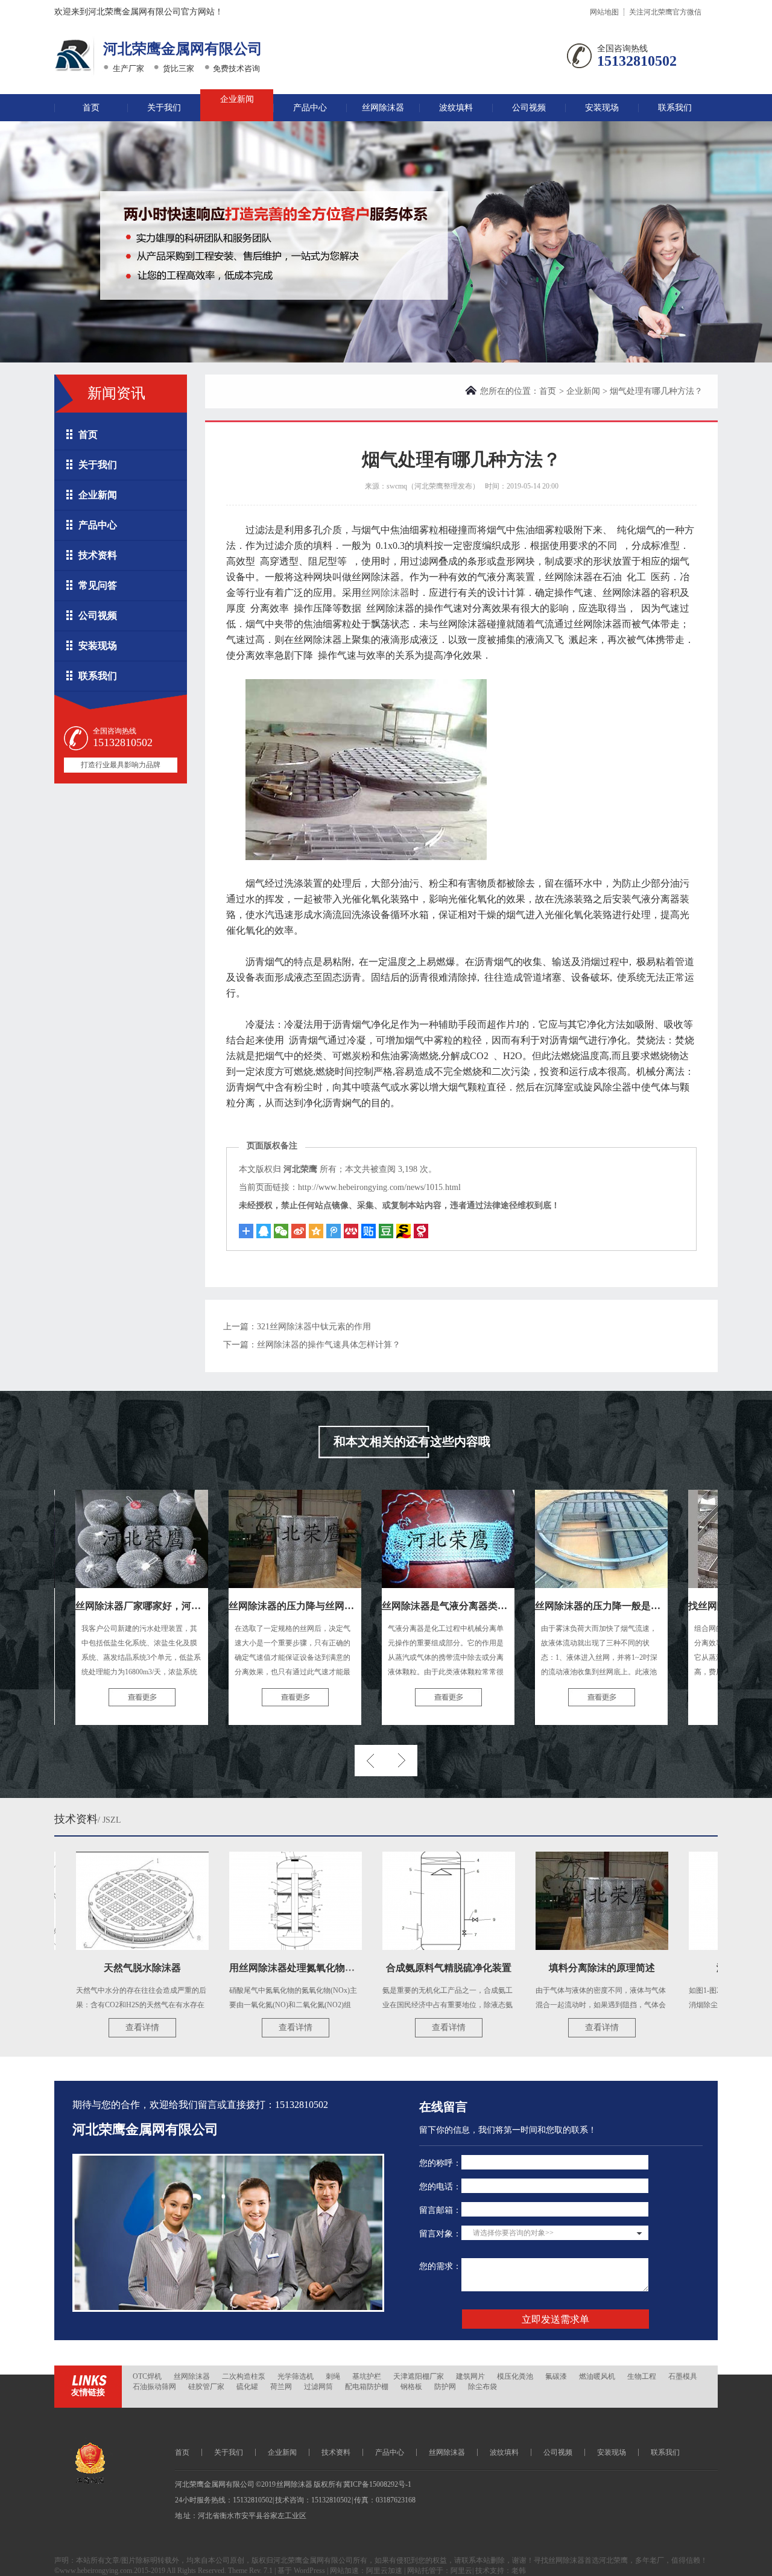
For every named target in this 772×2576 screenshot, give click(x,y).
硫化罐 (247, 2387)
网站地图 (604, 12)
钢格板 (411, 2387)
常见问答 (98, 585)
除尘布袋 (482, 2387)
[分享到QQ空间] (316, 1231)
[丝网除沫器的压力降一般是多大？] (549, 1539)
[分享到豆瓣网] (403, 1231)
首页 (91, 108)
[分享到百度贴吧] (369, 1231)
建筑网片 (470, 2376)
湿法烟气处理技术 (703, 1968)
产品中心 (310, 108)
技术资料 (98, 555)
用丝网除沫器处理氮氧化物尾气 (245, 1968)
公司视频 (529, 108)
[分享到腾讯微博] (334, 1231)
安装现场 (602, 108)
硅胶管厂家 (206, 2387)
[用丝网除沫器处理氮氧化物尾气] (244, 1901)
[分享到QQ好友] (264, 1231)
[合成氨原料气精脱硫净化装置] (397, 1901)
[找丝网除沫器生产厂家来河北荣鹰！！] (703, 1539)
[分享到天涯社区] (421, 1231)
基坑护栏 (367, 2376)
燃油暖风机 (597, 2376)
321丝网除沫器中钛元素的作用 (314, 1327)
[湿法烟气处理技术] (703, 1901)
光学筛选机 (296, 2376)
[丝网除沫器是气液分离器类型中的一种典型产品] (396, 1539)
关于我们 (164, 108)
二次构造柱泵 (244, 2376)
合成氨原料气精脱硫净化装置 (397, 1968)
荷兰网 (281, 2387)
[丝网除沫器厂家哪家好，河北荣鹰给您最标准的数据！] (90, 1539)
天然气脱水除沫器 (90, 1968)
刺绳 (333, 2376)
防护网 (445, 2387)
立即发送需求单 (555, 2319)
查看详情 (90, 2027)
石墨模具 (683, 2376)
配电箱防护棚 (367, 2387)
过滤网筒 (318, 2387)
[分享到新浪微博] (299, 1231)
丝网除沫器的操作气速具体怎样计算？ (329, 1345)
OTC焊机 (147, 2376)
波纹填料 (456, 108)
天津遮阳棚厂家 (419, 2376)
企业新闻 (237, 99)
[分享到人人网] (351, 1231)
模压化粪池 (515, 2376)
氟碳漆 (556, 2376)
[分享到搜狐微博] (386, 1231)
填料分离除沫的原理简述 (550, 1968)
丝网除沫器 (383, 108)
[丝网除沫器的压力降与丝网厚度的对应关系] (243, 1539)
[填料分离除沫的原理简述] (550, 1901)
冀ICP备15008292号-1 (377, 2484)
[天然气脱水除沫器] (90, 1901)
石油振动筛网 (154, 2387)
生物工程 (642, 2376)
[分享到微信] (281, 1231)
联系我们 (675, 108)
